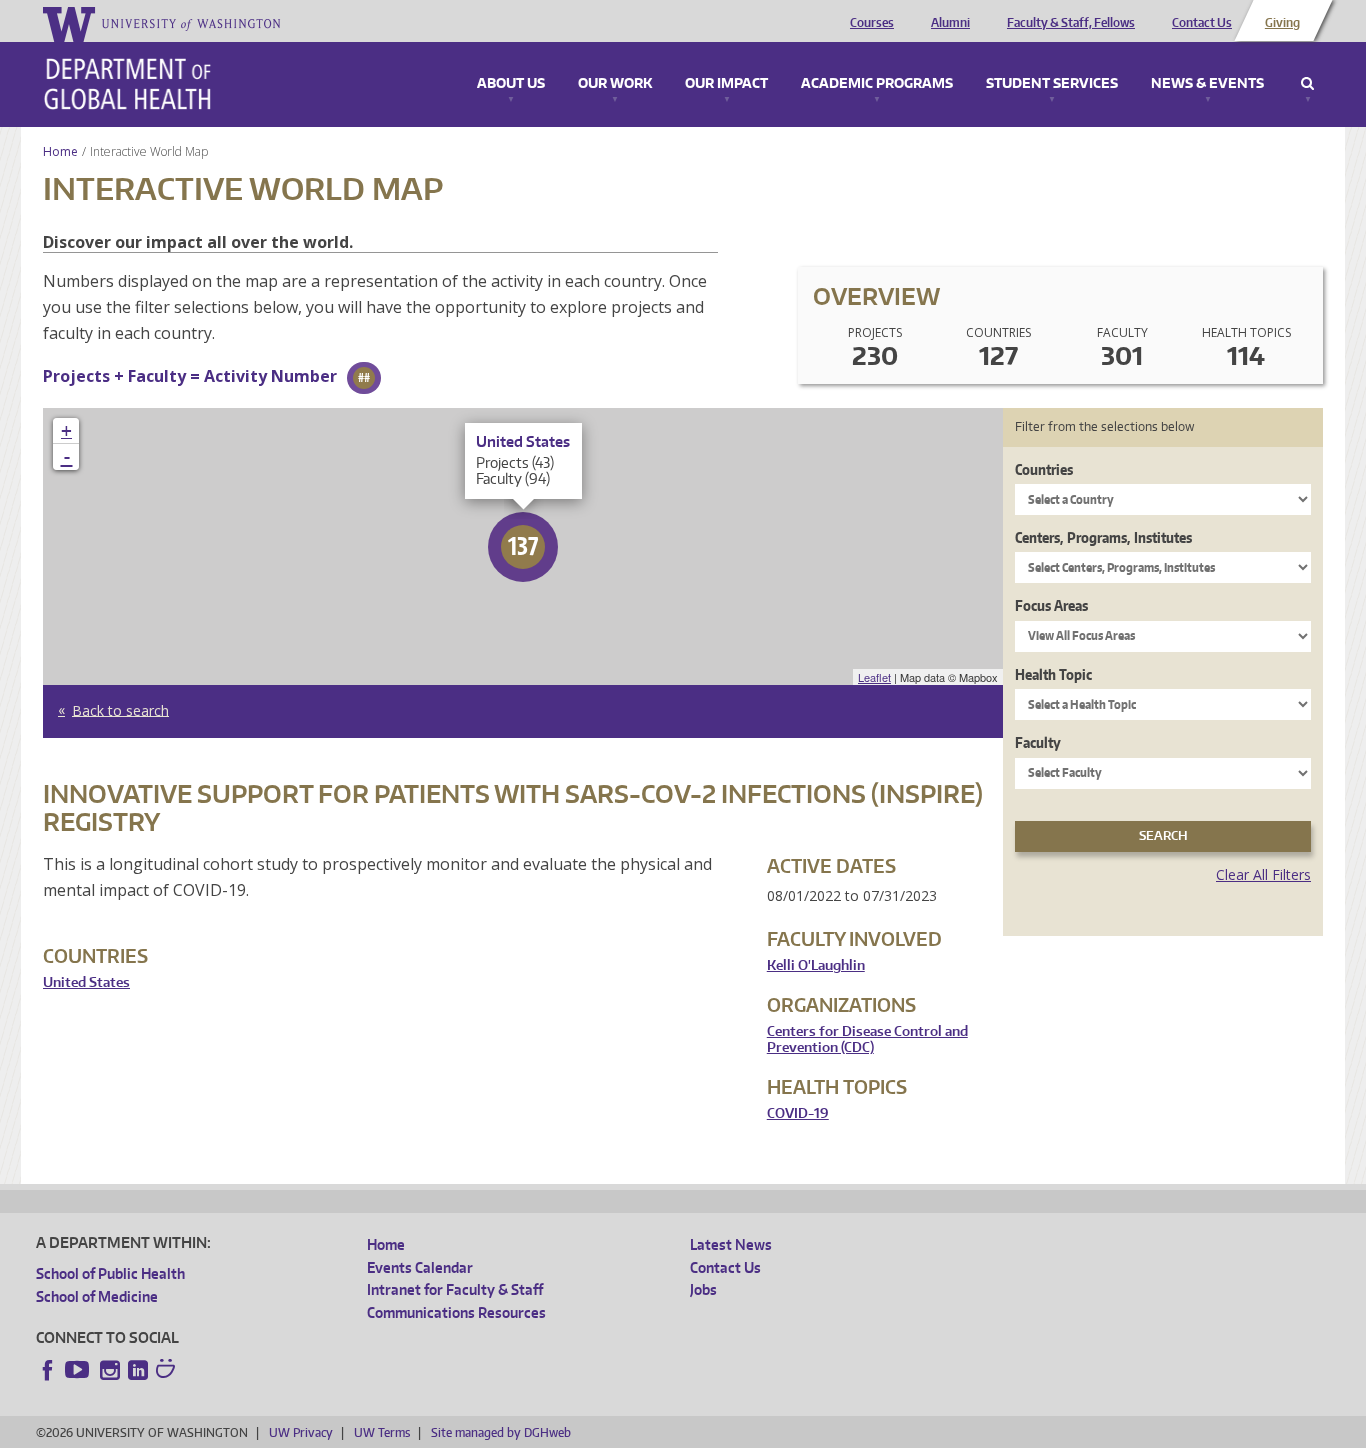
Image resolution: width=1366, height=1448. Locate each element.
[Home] (127, 84)
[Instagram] (110, 1370)
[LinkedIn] (138, 1370)
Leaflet (874, 677)
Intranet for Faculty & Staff (455, 1289)
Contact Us (1202, 23)
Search (1307, 84)
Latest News (731, 1244)
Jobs (703, 1289)
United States (86, 982)
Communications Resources (456, 1312)
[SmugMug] (168, 1371)
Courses (872, 23)
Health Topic (1053, 674)
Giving (1282, 23)
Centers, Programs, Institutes (1103, 537)
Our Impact (726, 84)
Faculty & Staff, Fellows (1071, 23)
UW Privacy (301, 1432)
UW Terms (382, 1432)
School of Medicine (97, 1296)
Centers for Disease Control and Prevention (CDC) (867, 1039)
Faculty (1038, 742)
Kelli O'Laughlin (816, 965)
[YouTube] (79, 1370)
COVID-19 (798, 1113)
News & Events (1207, 84)
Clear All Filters (1263, 874)
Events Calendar (420, 1267)
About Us (511, 84)
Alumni (950, 23)
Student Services (1052, 84)
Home (60, 151)
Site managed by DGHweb (501, 1432)
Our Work (615, 84)
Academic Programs (877, 84)
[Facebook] (48, 1370)
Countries (1044, 469)
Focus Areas (1051, 605)
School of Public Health (110, 1273)
